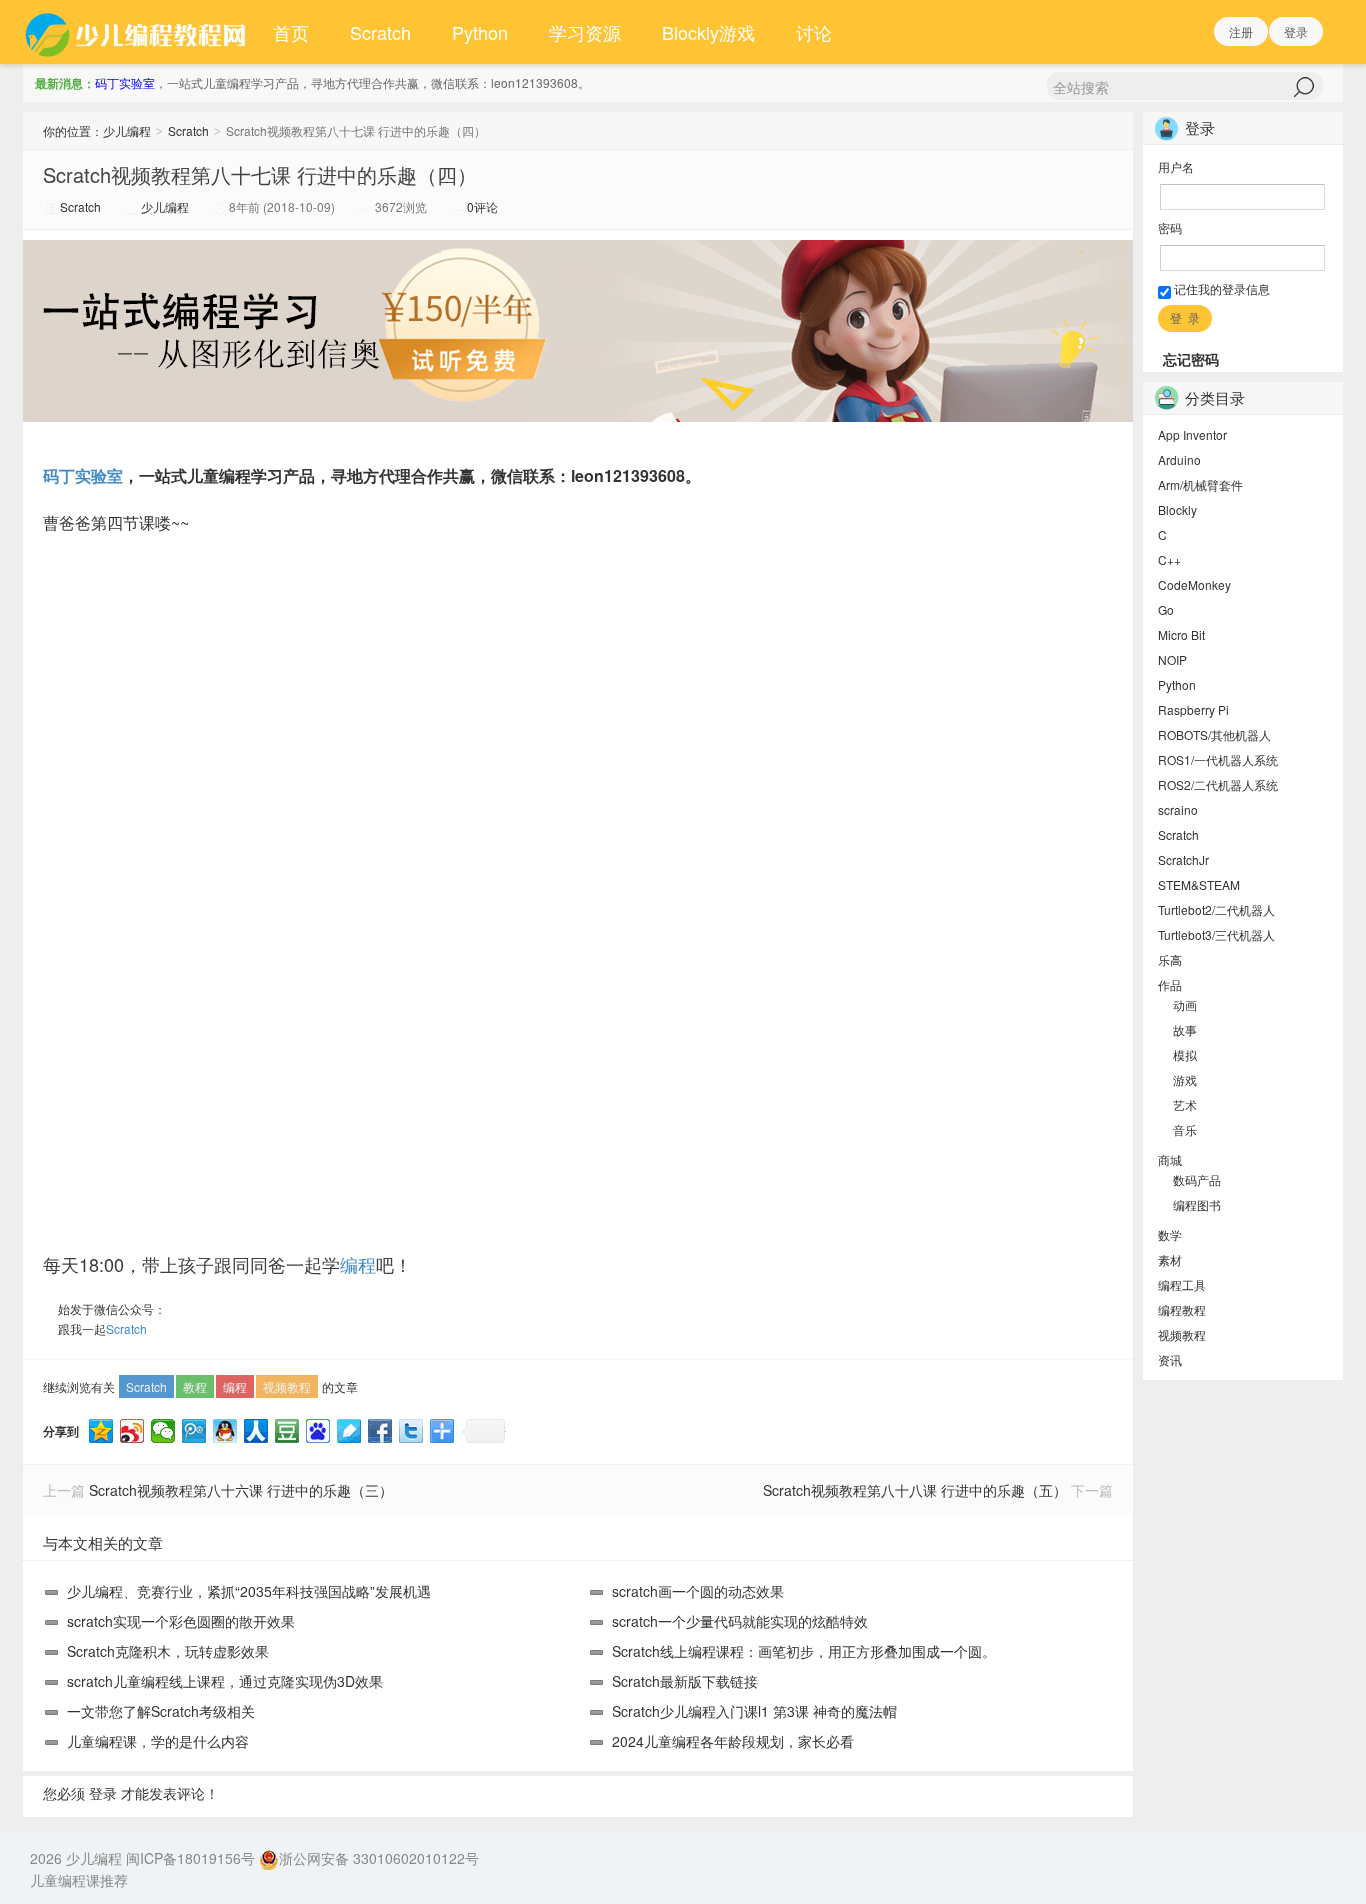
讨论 (814, 32)
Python (480, 32)
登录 (1296, 31)
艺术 (1185, 1104)
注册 (1241, 31)
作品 (1170, 984)
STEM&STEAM (1199, 884)
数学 (1170, 1234)
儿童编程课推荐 (79, 1880)
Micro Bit (1181, 634)
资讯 (1170, 1359)
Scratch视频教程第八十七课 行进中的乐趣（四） (260, 174)
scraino (1178, 809)
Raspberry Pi (1193, 709)
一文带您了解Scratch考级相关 (161, 1711)
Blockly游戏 (708, 32)
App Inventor (1192, 434)
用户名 (1176, 166)
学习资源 (585, 32)
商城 (1170, 1159)
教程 (195, 1386)
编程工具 (1182, 1284)
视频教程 (287, 1386)
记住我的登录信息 (1220, 288)
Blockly (1177, 509)
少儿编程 (127, 130)
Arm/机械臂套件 (1200, 484)
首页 (291, 32)
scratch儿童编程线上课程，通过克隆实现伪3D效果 (225, 1681)
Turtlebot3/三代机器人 (1216, 934)
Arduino (1179, 459)
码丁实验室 (125, 82)
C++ (1169, 559)
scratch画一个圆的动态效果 (698, 1591)
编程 (358, 1264)
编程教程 (1182, 1309)
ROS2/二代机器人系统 (1218, 784)
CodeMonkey (1194, 584)
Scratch (380, 32)
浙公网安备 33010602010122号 (379, 1858)
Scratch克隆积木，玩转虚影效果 (168, 1651)
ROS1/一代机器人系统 (1218, 759)
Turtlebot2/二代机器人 (1216, 909)
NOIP (1172, 659)
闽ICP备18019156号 (190, 1858)
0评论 (482, 206)
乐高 (1170, 959)
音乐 (1185, 1129)
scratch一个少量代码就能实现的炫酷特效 (740, 1621)
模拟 (1185, 1054)
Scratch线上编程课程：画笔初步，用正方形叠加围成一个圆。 (804, 1651)
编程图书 (1197, 1204)
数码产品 (1197, 1179)
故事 (1185, 1029)
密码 (1170, 227)
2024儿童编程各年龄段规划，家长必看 (733, 1741)
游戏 (1185, 1079)
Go (1166, 609)
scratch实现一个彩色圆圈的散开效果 (181, 1621)
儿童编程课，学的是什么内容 (158, 1741)
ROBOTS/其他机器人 (1214, 734)
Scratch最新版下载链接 (685, 1681)
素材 (1170, 1259)
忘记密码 (1191, 359)
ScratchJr (1183, 859)
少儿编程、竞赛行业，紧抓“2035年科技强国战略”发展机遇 (249, 1591)
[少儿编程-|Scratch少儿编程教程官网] (138, 32)
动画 (1185, 1004)
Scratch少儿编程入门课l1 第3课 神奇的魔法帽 (754, 1711)
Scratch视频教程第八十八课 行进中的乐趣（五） (915, 1490)
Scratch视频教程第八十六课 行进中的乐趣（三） (241, 1490)
